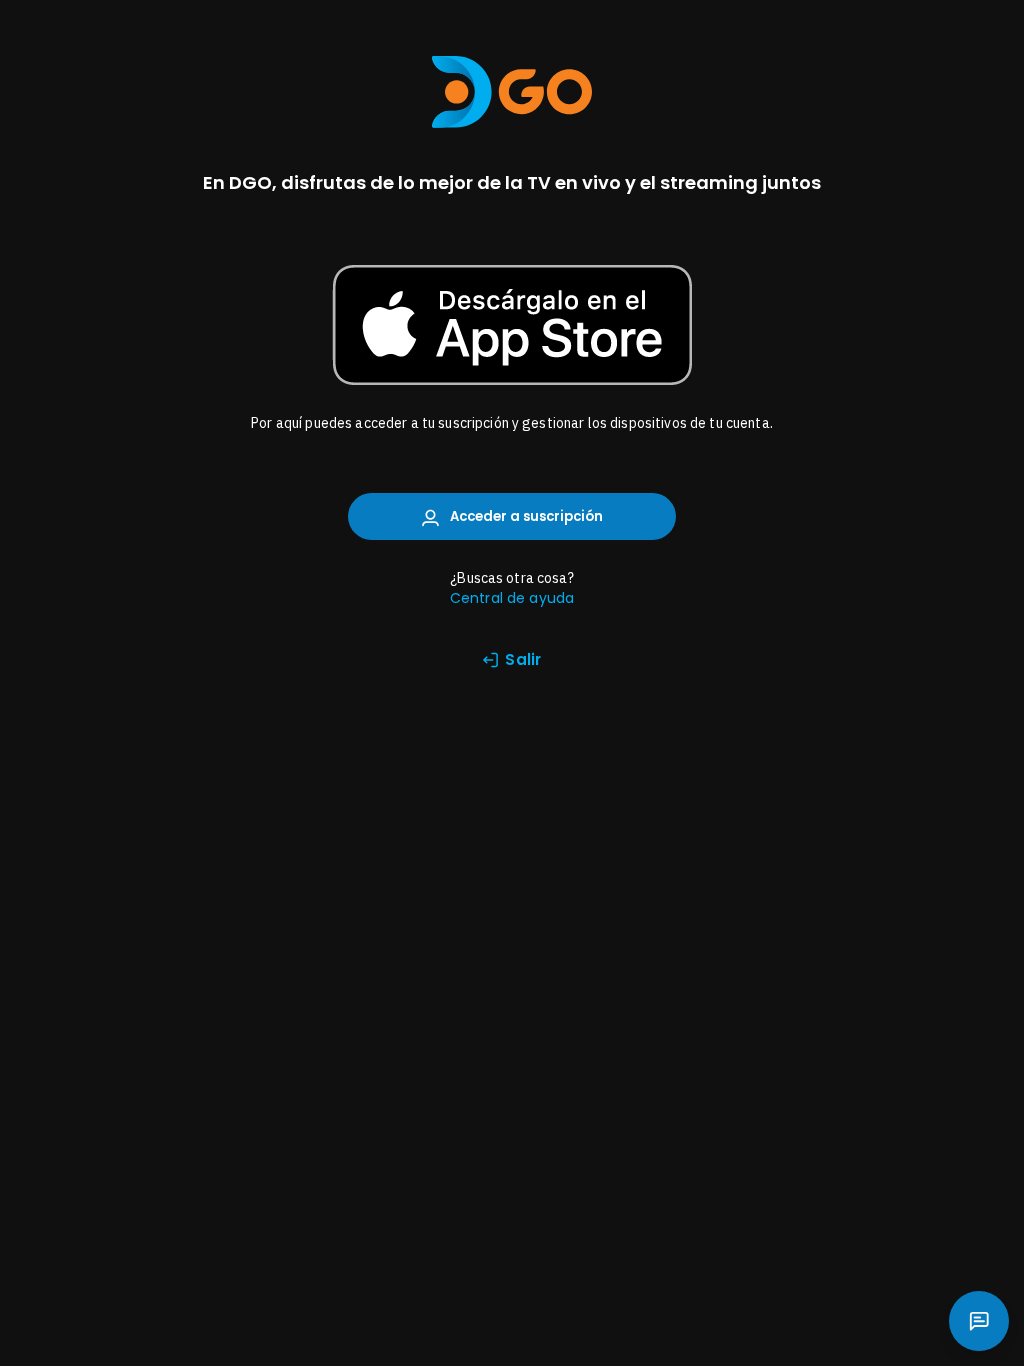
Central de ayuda (512, 598)
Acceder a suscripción (525, 516)
